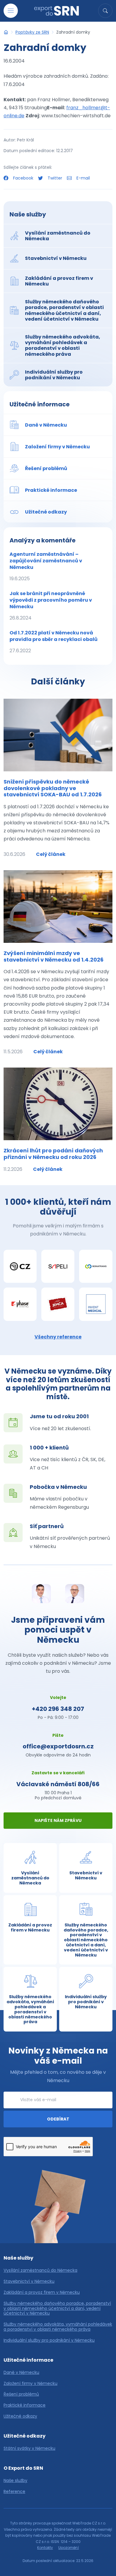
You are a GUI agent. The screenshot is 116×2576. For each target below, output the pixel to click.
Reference (14, 2492)
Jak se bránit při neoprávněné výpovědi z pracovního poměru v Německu (51, 606)
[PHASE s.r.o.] (20, 1304)
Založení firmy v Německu (30, 2384)
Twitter (55, 178)
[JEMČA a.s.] (58, 1304)
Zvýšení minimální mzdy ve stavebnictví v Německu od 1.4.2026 (54, 956)
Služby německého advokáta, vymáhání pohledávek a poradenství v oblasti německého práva (58, 2327)
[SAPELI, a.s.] (58, 1266)
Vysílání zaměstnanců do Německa (40, 2270)
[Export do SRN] (6, 32)
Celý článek (51, 854)
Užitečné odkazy (20, 2416)
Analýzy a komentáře (43, 540)
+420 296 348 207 (58, 1709)
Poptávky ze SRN (32, 32)
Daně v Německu (21, 2373)
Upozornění (69, 2548)
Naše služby (28, 214)
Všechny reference (58, 1337)
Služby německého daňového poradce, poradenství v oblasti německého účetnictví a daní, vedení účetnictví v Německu (57, 2308)
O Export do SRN (23, 2468)
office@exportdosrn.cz (58, 1746)
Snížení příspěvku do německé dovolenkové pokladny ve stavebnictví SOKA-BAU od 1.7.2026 (53, 788)
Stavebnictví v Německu (29, 2281)
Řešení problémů (21, 2394)
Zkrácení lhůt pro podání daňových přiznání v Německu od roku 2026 (53, 1154)
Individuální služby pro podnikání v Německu (49, 2340)
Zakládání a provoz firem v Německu (42, 2292)
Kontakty (45, 2548)
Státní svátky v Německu (29, 2448)
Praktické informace (25, 2405)
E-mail (83, 178)
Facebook (23, 178)
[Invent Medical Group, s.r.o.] (96, 1304)
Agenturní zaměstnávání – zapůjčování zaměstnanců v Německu (46, 566)
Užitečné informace (40, 404)
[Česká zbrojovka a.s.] (20, 1266)
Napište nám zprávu (58, 1820)
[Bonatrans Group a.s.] (96, 1266)
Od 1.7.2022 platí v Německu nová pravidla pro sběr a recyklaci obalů (54, 642)
